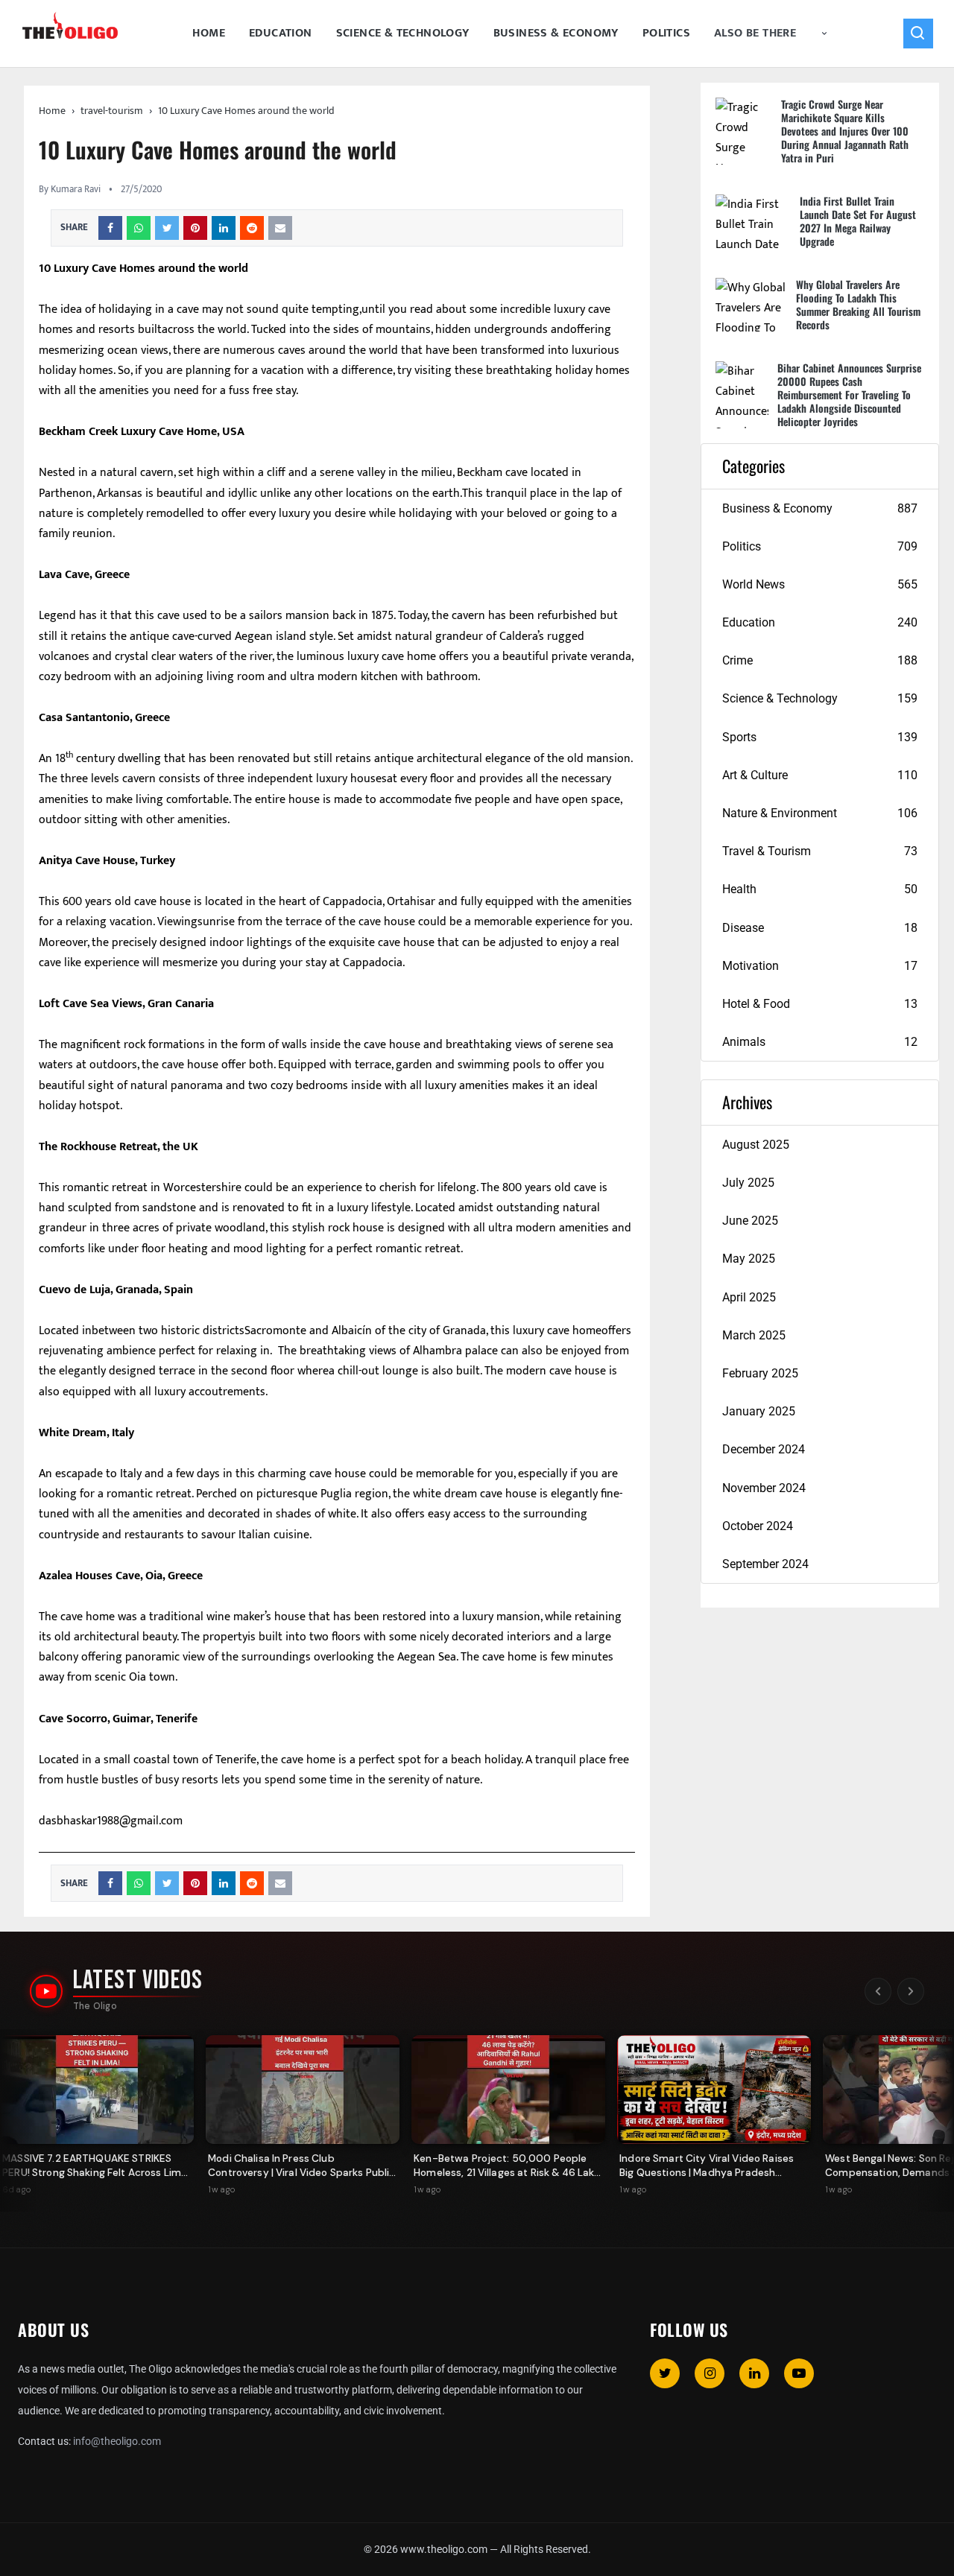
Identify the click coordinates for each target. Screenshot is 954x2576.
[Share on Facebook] (110, 228)
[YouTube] (799, 2373)
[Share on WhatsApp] (139, 228)
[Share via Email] (280, 228)
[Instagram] (710, 2373)
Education (281, 33)
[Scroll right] (911, 1991)
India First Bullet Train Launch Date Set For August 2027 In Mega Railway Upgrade (858, 221)
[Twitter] (665, 2373)
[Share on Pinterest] (195, 228)
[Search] (918, 34)
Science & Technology (403, 33)
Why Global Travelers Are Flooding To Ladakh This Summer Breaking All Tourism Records (858, 304)
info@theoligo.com (117, 2441)
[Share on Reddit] (252, 228)
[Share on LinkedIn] (224, 228)
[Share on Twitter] (167, 228)
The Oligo (95, 2006)
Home (209, 33)
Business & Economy (556, 33)
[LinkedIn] (754, 2373)
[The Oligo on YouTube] (46, 1991)
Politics (666, 33)
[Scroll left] (878, 1991)
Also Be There (755, 33)
